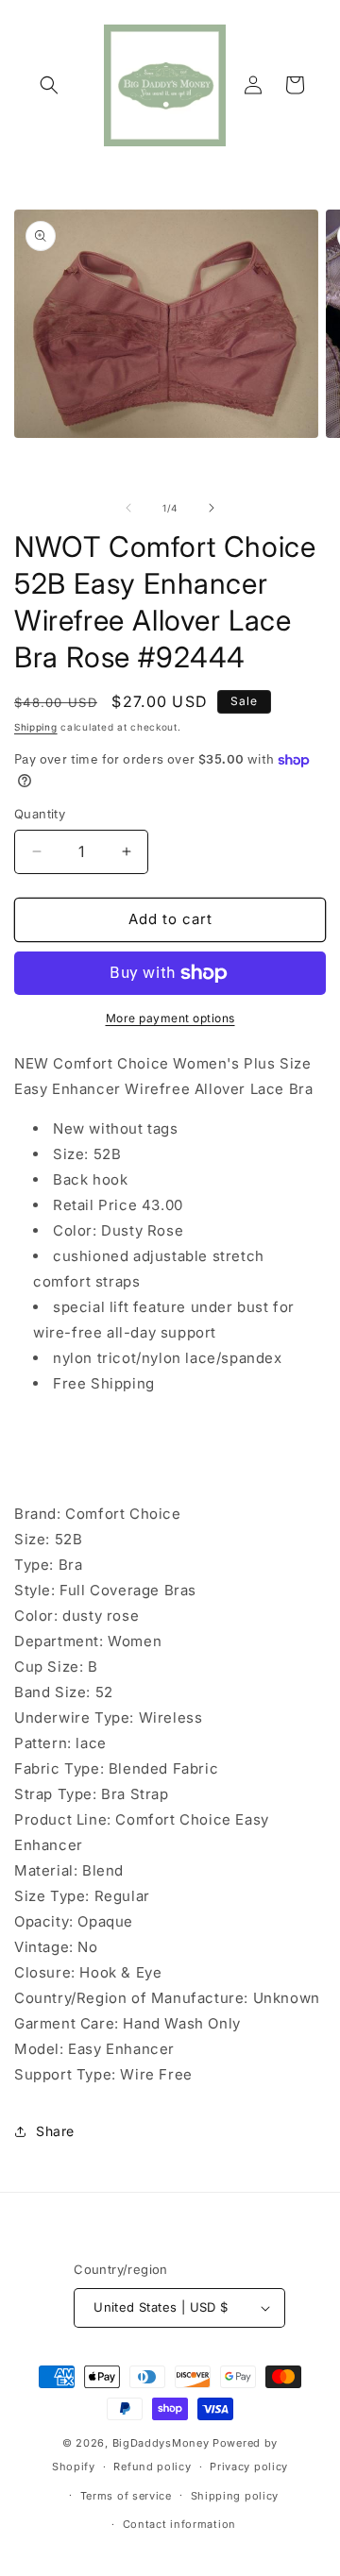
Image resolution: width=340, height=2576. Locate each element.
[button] (49, 85)
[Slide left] (128, 508)
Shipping (36, 727)
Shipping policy (235, 2496)
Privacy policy (249, 2467)
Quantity (40, 814)
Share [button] (55, 2131)
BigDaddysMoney (161, 2443)
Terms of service (126, 2496)
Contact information (179, 2524)
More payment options (170, 1018)
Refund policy (152, 2467)
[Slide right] (212, 508)
